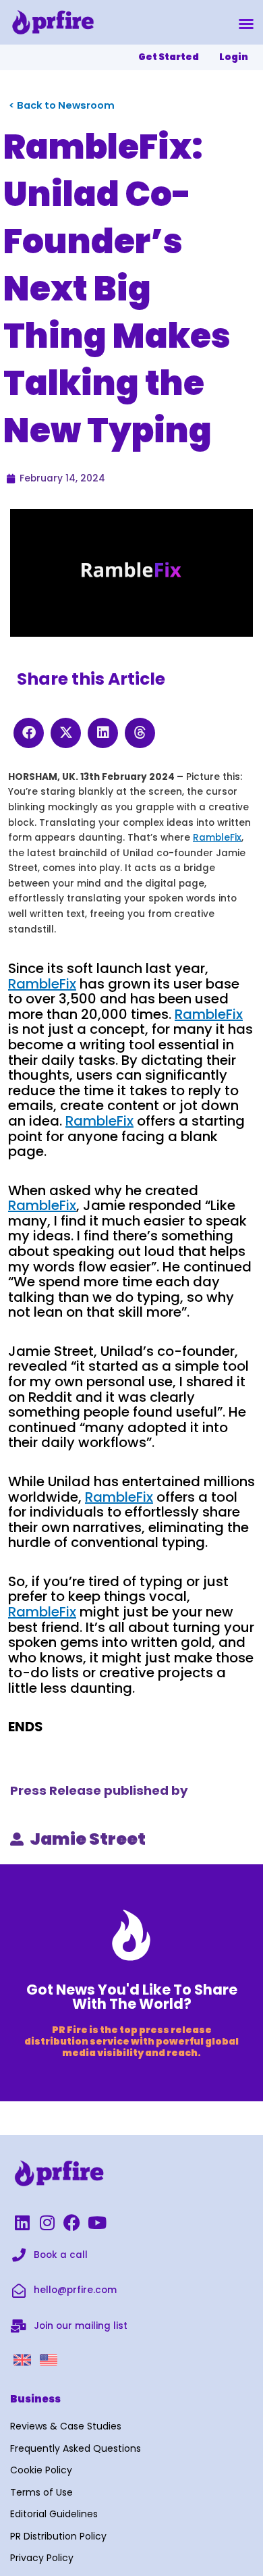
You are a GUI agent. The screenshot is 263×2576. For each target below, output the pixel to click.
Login (234, 57)
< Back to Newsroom (62, 105)
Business (35, 2399)
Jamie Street (88, 1839)
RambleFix (217, 838)
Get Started (169, 57)
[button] (246, 24)
